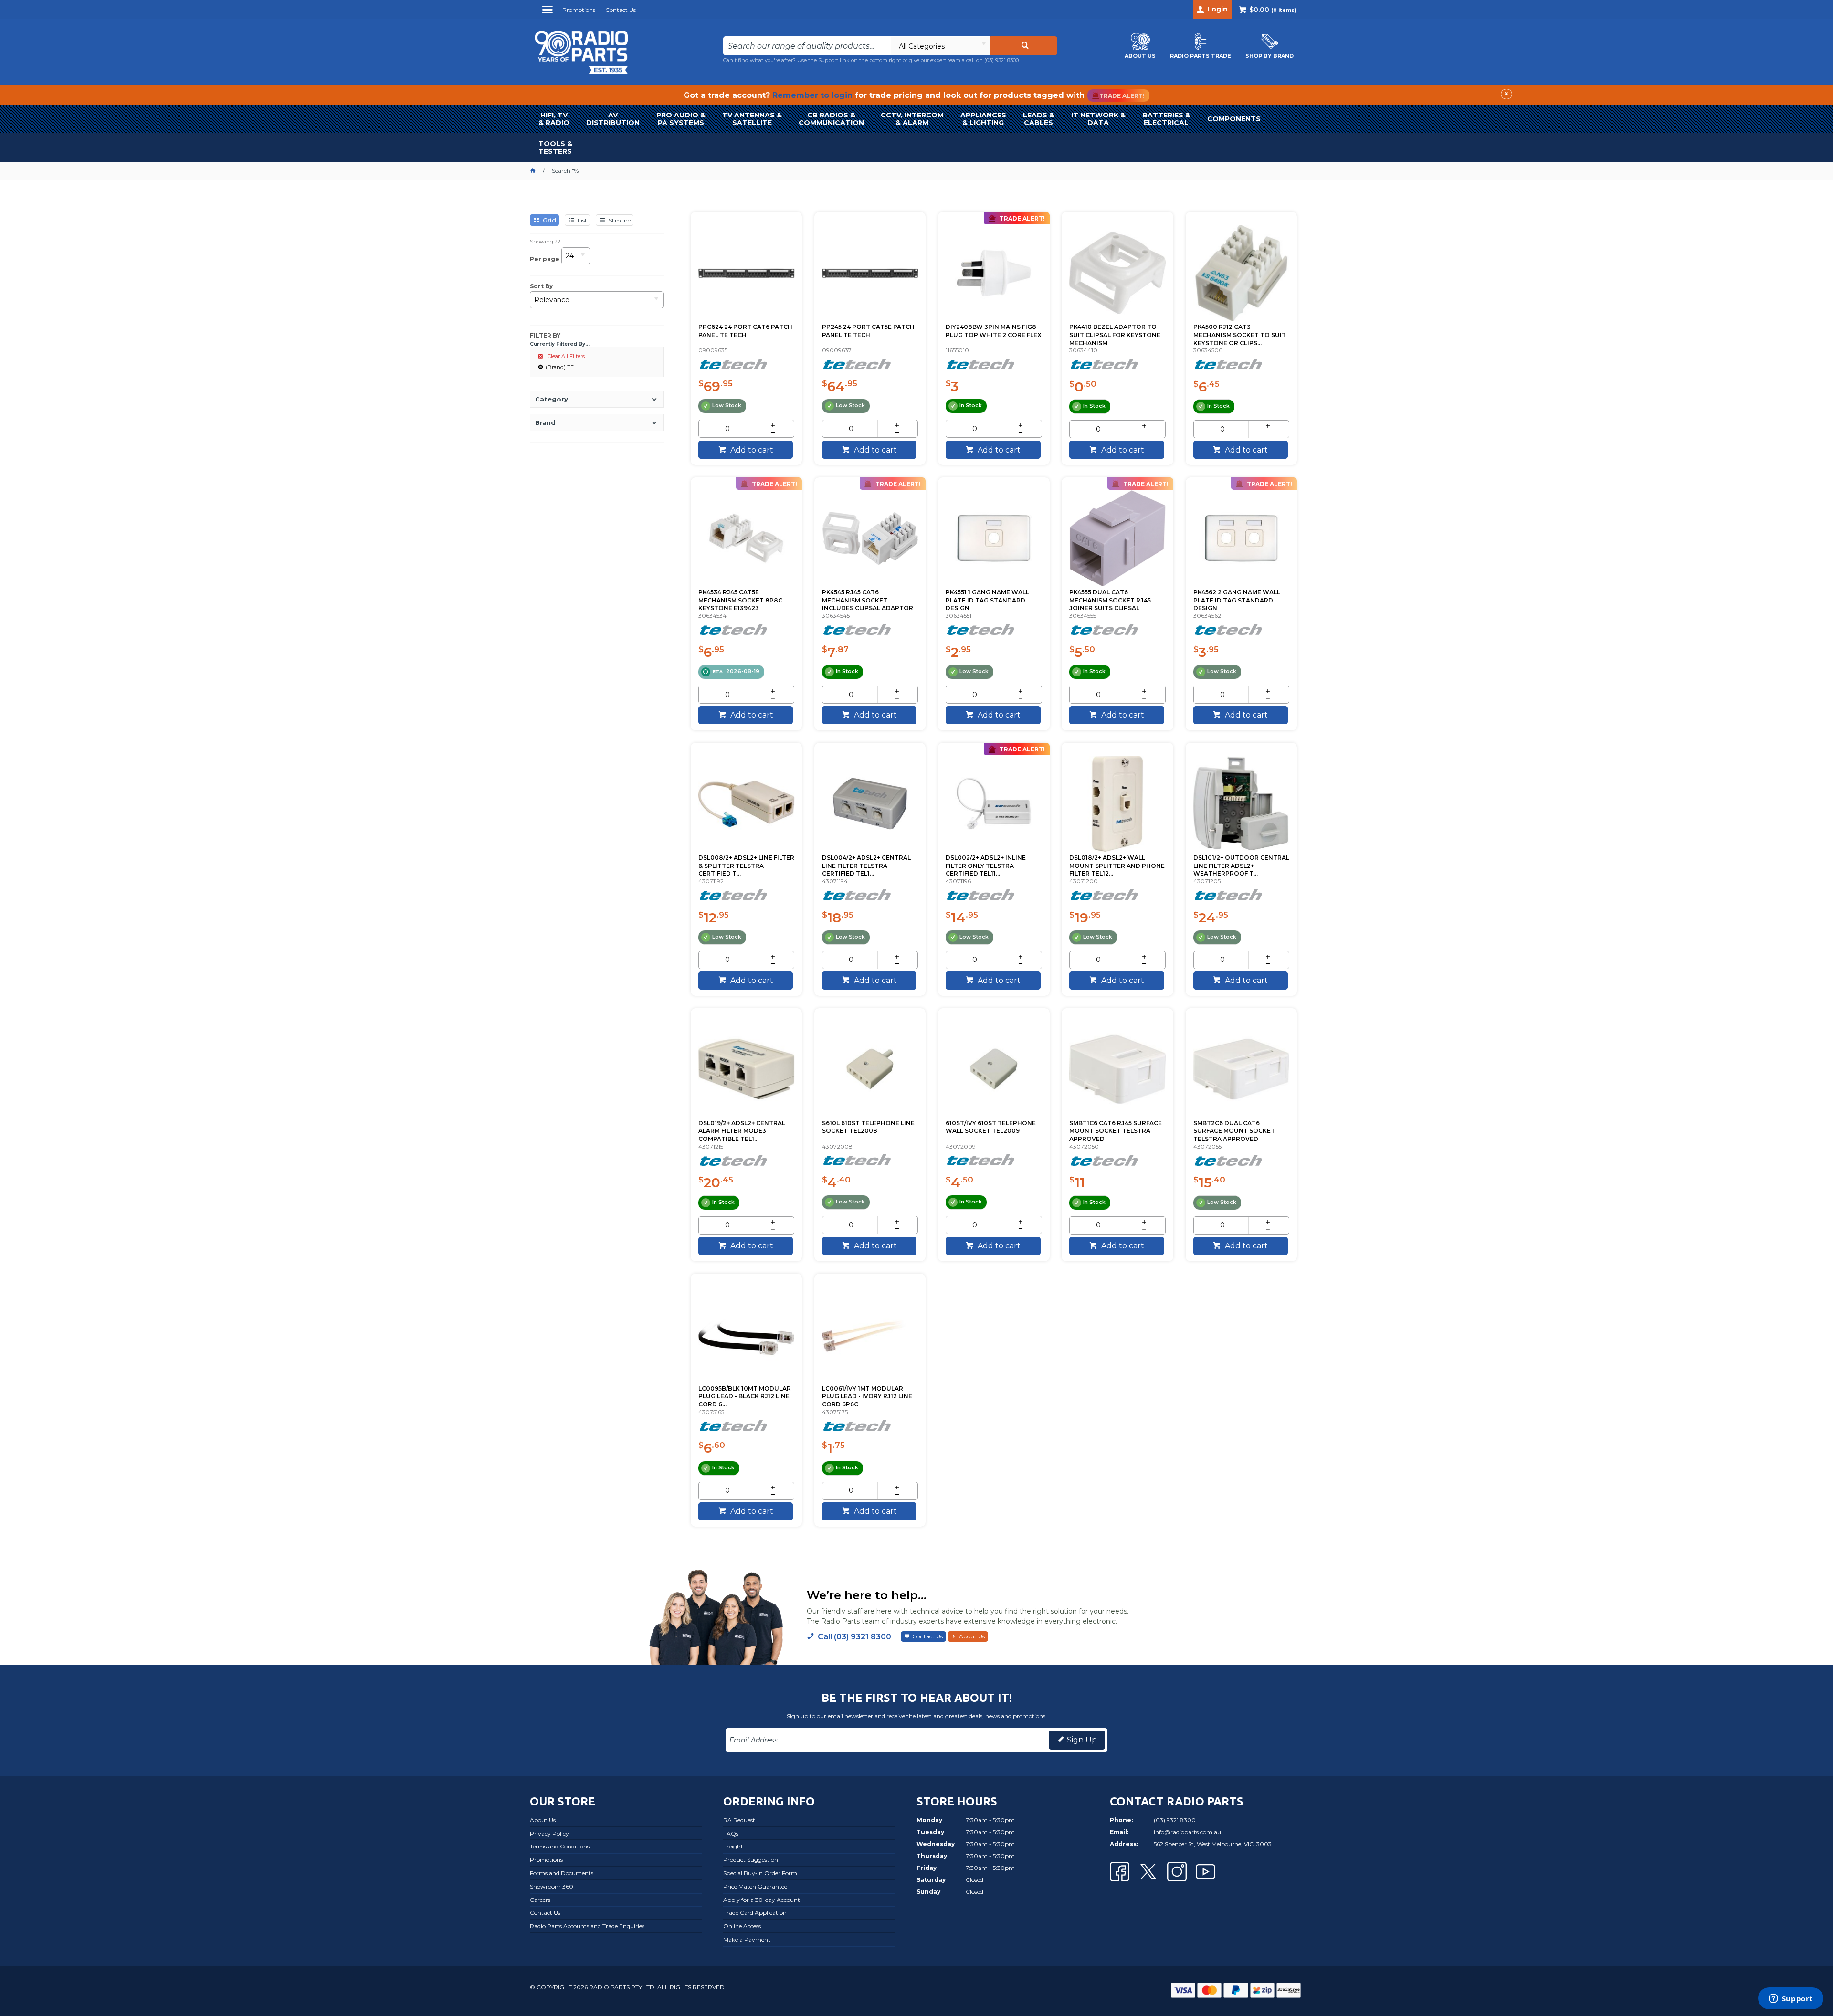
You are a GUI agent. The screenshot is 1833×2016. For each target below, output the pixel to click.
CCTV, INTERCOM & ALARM (912, 119)
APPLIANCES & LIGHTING (983, 119)
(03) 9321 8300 (1001, 60)
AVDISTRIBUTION (613, 119)
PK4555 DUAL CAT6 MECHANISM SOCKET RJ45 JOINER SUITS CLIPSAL (1110, 600)
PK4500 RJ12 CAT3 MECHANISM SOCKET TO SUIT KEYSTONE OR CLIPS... (1240, 335)
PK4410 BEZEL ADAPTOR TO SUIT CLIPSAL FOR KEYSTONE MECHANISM (1115, 335)
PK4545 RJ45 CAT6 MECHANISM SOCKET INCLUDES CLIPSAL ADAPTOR (868, 600)
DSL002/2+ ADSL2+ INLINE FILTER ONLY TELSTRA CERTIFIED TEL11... (986, 866)
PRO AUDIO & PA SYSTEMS (681, 119)
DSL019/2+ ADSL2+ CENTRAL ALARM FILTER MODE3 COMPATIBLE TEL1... (742, 1131)
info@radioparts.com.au (1187, 1832)
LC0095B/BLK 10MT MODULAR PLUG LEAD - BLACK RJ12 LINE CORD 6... (745, 1397)
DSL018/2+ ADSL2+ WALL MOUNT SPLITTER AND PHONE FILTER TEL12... (1117, 866)
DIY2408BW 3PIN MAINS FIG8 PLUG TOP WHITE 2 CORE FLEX (994, 331)
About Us (972, 1636)
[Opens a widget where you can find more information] (1791, 1999)
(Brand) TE (560, 367)
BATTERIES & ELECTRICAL (1166, 119)
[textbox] (807, 46)
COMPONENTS (1234, 119)
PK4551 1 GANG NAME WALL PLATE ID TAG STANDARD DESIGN (987, 600)
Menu (549, 13)
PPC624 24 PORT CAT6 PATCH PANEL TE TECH (745, 331)
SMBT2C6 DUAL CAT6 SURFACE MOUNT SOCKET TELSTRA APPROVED (1234, 1131)
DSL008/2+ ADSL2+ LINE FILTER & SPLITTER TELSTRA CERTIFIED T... (746, 866)
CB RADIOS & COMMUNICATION (831, 119)
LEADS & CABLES (1039, 119)
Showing (545, 242)
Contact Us (927, 1636)
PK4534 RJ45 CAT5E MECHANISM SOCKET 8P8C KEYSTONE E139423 (740, 600)
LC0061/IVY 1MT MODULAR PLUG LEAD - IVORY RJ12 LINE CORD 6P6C (867, 1397)
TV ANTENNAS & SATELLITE (752, 119)
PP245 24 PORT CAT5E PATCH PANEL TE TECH (868, 331)
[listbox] (940, 46)
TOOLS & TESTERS (555, 148)
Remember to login (812, 95)
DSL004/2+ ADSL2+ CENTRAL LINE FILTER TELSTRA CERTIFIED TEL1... (866, 866)
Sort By (541, 286)
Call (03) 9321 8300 (854, 1637)
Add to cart (751, 450)
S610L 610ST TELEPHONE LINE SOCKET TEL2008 (868, 1127)
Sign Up (1082, 1740)
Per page (545, 259)
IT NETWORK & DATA (1098, 119)
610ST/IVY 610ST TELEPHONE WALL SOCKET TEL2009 (991, 1127)
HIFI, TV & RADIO (554, 119)
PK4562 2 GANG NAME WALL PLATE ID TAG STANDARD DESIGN (1237, 600)
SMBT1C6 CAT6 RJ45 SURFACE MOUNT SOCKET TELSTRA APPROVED (1116, 1131)
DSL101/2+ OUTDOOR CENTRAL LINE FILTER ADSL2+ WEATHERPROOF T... (1241, 866)
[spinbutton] (727, 429)
